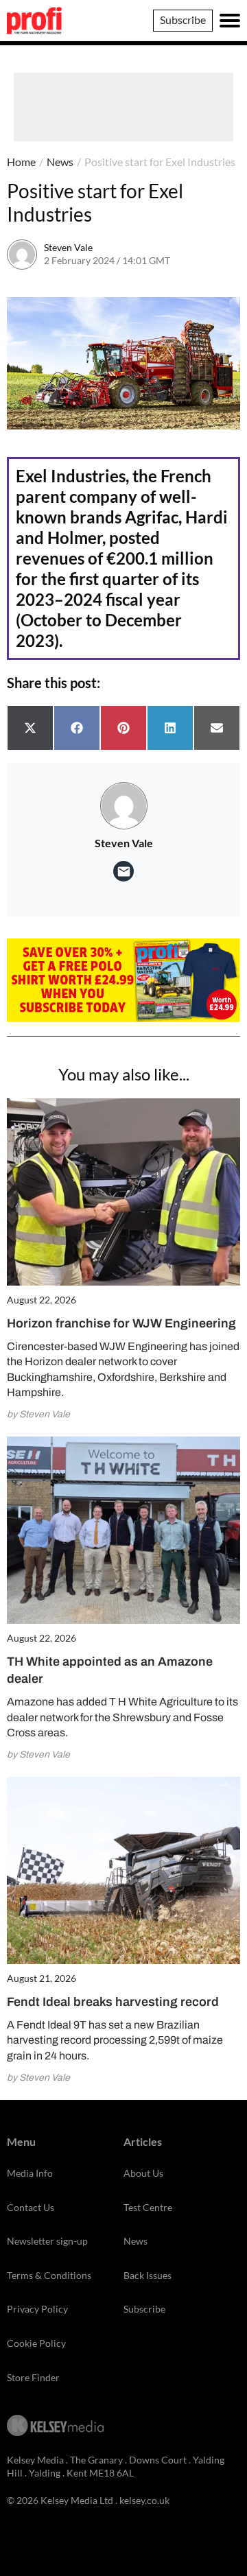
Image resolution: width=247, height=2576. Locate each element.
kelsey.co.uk (144, 2500)
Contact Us (31, 2207)
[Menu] (230, 21)
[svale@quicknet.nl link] (123, 871)
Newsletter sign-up (47, 2241)
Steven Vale (68, 247)
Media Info (30, 2173)
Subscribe (183, 20)
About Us (143, 2173)
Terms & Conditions (49, 2275)
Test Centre (148, 2207)
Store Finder (33, 2377)
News (60, 162)
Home (21, 162)
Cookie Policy (36, 2343)
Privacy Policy (37, 2309)
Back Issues (148, 2275)
